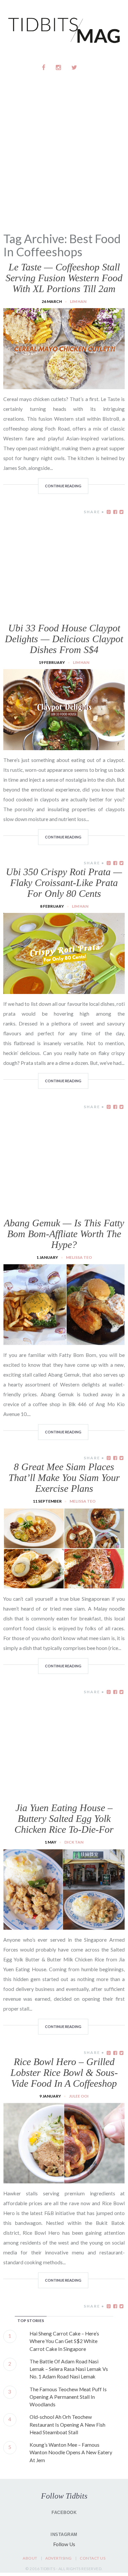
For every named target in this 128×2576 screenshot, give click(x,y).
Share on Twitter (121, 512)
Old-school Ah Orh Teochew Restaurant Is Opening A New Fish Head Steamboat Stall (67, 2425)
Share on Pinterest (109, 512)
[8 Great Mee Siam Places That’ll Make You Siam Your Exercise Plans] (64, 1585)
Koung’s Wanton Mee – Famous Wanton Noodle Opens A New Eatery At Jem (71, 2452)
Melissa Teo (79, 1257)
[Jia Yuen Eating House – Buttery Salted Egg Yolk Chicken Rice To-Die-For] (64, 1926)
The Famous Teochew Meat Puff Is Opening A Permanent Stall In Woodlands (68, 2397)
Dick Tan (74, 1842)
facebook (44, 67)
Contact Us (93, 2558)
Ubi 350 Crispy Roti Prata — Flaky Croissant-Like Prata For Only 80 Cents (64, 883)
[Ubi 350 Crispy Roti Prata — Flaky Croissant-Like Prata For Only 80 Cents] (64, 990)
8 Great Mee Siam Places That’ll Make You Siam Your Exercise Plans (64, 1478)
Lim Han (78, 301)
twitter (74, 67)
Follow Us (64, 2544)
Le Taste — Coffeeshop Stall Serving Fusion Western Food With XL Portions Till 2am (64, 278)
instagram (59, 67)
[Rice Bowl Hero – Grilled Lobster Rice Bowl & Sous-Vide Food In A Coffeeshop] (64, 2180)
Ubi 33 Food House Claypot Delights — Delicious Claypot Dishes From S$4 (64, 639)
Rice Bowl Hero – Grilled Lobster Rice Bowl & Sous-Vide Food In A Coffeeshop (64, 2072)
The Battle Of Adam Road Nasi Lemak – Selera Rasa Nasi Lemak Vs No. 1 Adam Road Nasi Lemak (69, 2369)
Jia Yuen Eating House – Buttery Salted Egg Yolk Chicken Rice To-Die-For (64, 1818)
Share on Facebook (115, 512)
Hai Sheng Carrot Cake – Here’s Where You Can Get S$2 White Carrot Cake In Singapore (64, 2341)
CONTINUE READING (63, 486)
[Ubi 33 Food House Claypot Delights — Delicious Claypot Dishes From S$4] (64, 746)
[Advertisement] (64, 162)
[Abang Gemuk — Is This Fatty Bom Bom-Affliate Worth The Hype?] (64, 1341)
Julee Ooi (79, 2096)
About (30, 2558)
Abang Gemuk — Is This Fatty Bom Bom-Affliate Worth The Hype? (64, 1234)
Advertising (59, 2558)
